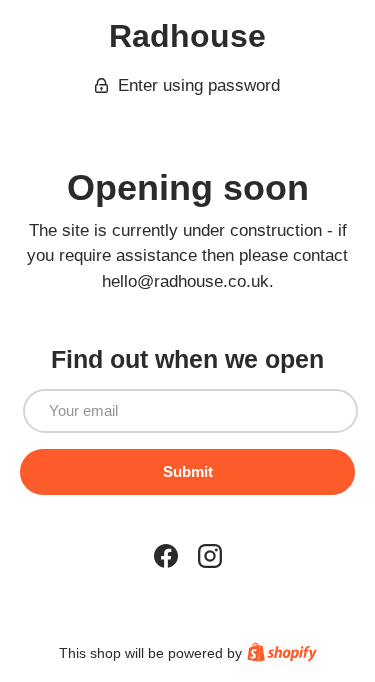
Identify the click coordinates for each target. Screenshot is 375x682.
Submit (188, 471)
